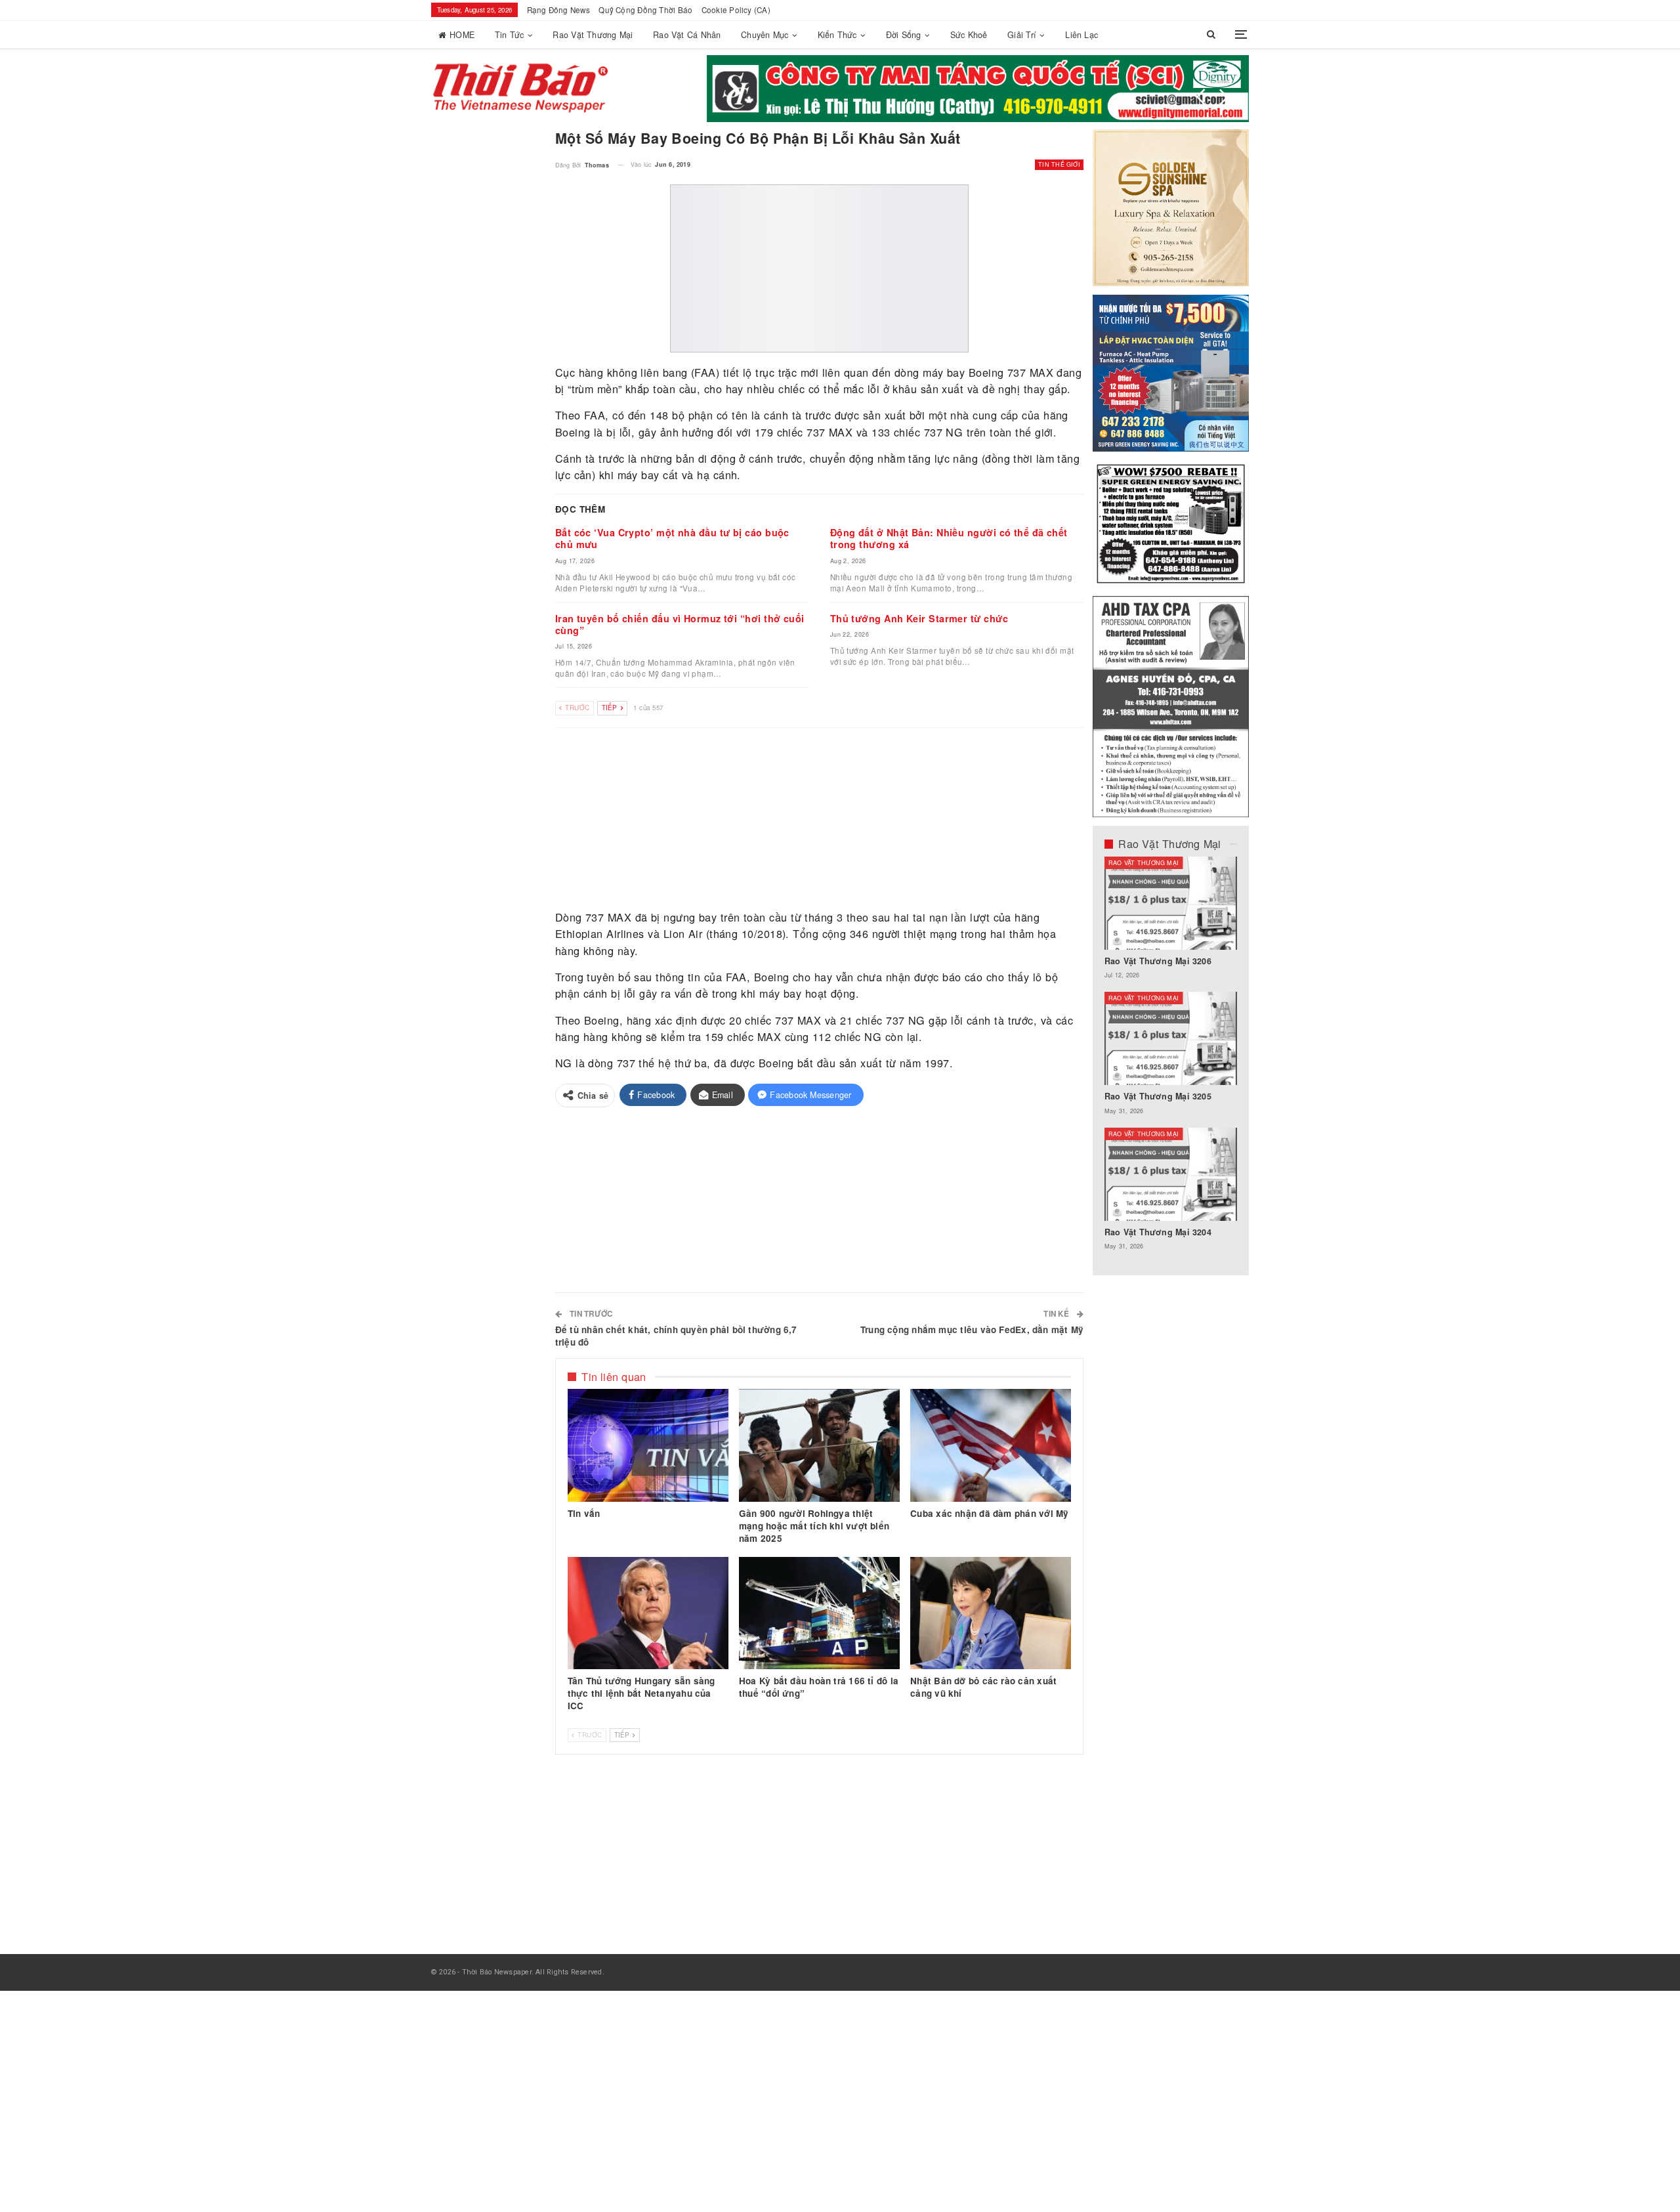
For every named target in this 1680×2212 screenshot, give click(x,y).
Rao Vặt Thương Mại (593, 35)
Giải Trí (1022, 35)
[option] (1171, 1060)
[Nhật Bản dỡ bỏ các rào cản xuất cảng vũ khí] (991, 1613)
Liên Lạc (1081, 35)
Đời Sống (904, 35)
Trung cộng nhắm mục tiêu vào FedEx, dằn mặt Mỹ (972, 1329)
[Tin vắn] (648, 1445)
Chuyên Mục (765, 35)
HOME (462, 35)
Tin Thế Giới (1059, 164)
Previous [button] (1201, 97)
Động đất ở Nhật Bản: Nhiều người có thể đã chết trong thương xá (949, 538)
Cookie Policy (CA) (736, 10)
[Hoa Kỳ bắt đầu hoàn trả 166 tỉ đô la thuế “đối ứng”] (819, 1613)
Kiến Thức (837, 35)
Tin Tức (510, 35)
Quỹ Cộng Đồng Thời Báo (645, 10)
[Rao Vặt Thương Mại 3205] (1171, 1038)
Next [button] (1224, 97)
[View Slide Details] (978, 89)
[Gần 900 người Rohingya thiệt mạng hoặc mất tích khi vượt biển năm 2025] (819, 1445)
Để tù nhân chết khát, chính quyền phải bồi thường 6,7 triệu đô (676, 1336)
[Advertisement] (820, 819)
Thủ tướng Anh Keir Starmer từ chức (919, 618)
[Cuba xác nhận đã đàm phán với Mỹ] (991, 1445)
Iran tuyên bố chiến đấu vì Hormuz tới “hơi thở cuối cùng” (680, 624)
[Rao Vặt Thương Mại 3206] (1171, 903)
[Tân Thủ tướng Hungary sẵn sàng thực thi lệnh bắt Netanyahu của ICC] (648, 1613)
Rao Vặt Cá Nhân (687, 35)
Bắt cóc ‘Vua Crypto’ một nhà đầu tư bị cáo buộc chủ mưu (672, 538)
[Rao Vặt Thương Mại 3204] (1171, 1174)
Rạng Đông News (558, 10)
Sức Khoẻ (969, 35)
